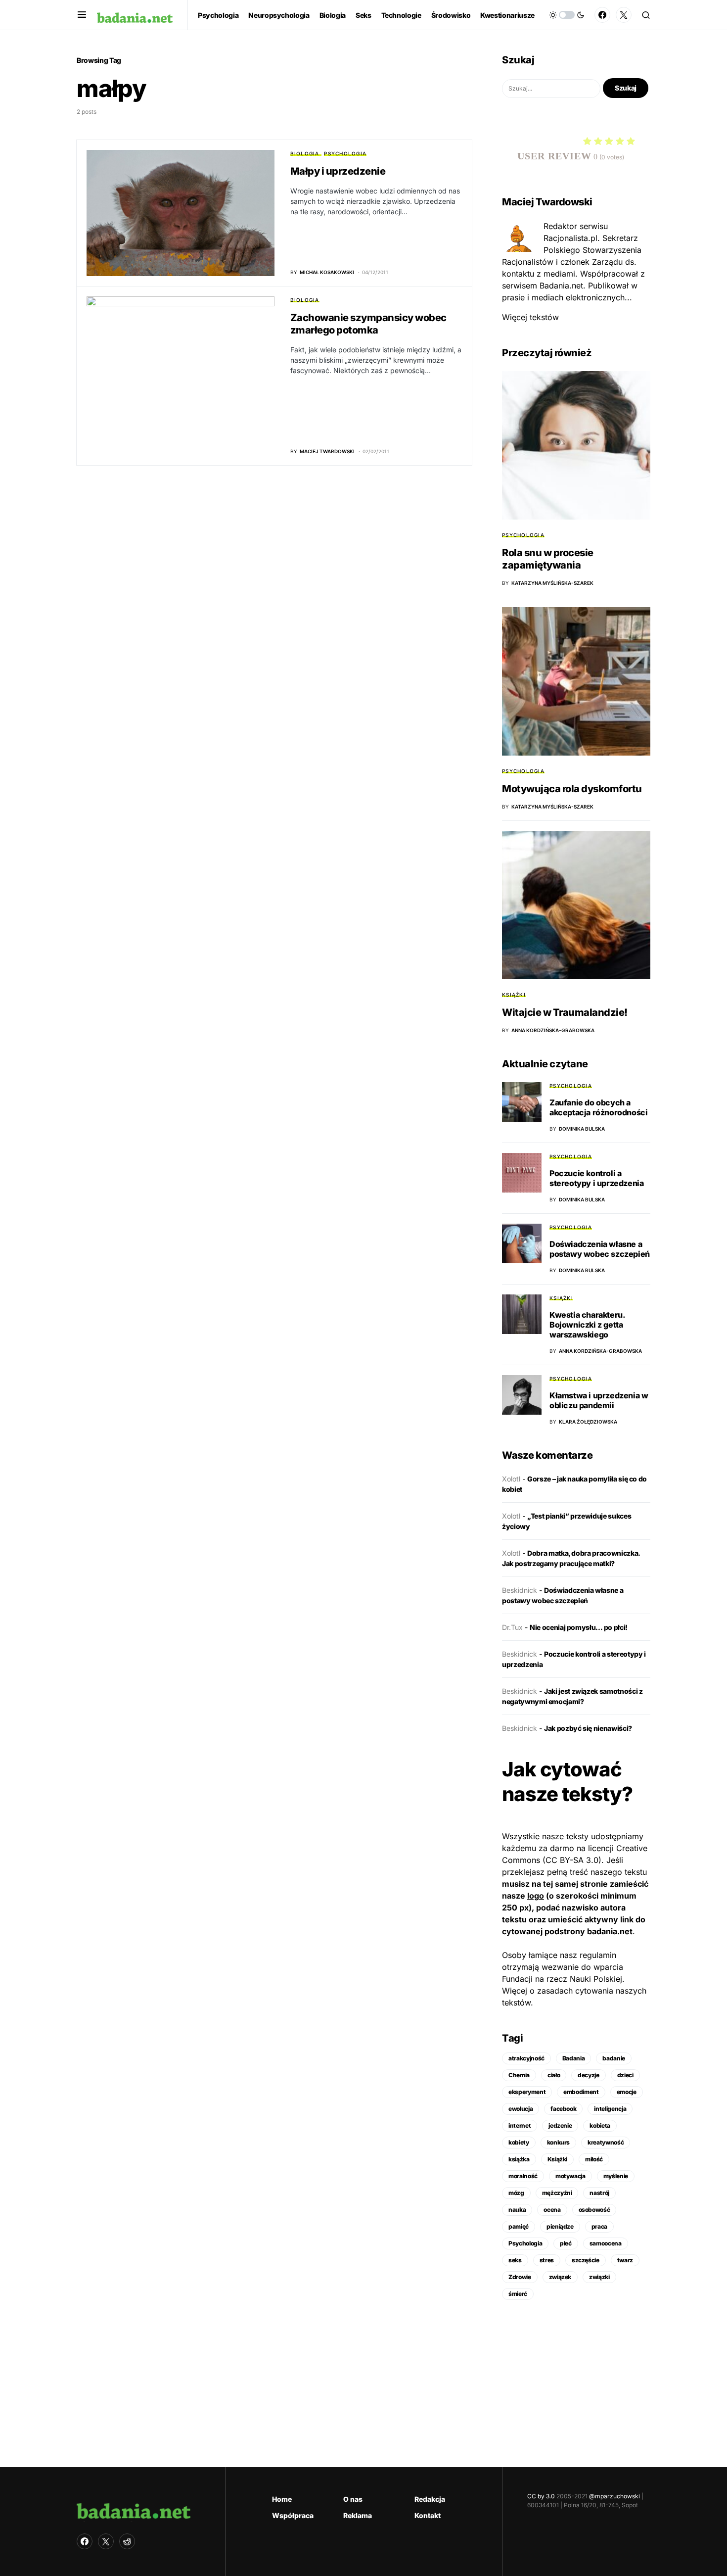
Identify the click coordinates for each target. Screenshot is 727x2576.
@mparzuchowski (614, 2496)
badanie (614, 2058)
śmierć (518, 2294)
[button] (82, 15)
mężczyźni (557, 2193)
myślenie (616, 2176)
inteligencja (610, 2109)
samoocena (606, 2243)
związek (560, 2277)
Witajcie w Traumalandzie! (565, 1012)
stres (547, 2260)
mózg (516, 2193)
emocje (627, 2092)
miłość (594, 2159)
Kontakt (428, 2515)
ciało (554, 2075)
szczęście (586, 2260)
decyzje (589, 2075)
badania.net (610, 1931)
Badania (574, 2058)
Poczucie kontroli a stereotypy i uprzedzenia (596, 1178)
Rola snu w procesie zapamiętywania (548, 559)
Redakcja (430, 2499)
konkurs (559, 2142)
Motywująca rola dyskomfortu (572, 789)
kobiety (519, 2142)
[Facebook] (602, 15)
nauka (517, 2210)
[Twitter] (624, 15)
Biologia (305, 153)
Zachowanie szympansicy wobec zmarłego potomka (368, 324)
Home (282, 2499)
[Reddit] (127, 2541)
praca (599, 2226)
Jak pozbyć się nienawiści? (588, 1728)
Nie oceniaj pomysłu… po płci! (579, 1627)
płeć (566, 2243)
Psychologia (345, 153)
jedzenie (560, 2125)
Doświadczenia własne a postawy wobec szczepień (600, 1249)
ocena (552, 2210)
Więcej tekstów (530, 317)
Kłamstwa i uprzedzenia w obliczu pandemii (599, 1400)
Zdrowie (520, 2277)
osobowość (594, 2210)
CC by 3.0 (541, 2496)
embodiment (581, 2092)
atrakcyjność (526, 2058)
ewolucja (521, 2109)
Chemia (519, 2075)
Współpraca (293, 2515)
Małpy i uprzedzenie (338, 171)
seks (515, 2260)
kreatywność (606, 2142)
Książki (514, 995)
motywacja (570, 2176)
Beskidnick (520, 1590)
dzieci (625, 2075)
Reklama (358, 2515)
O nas (353, 2499)
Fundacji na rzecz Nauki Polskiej (562, 1979)
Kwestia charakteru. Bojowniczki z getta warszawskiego (587, 1325)
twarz (625, 2260)
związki (599, 2277)
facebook (563, 2109)
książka (519, 2159)
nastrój (599, 2193)
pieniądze (560, 2226)
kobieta (600, 2125)
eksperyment (527, 2092)
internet (520, 2125)
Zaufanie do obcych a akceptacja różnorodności (598, 1107)
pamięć (519, 2226)
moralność (523, 2176)
